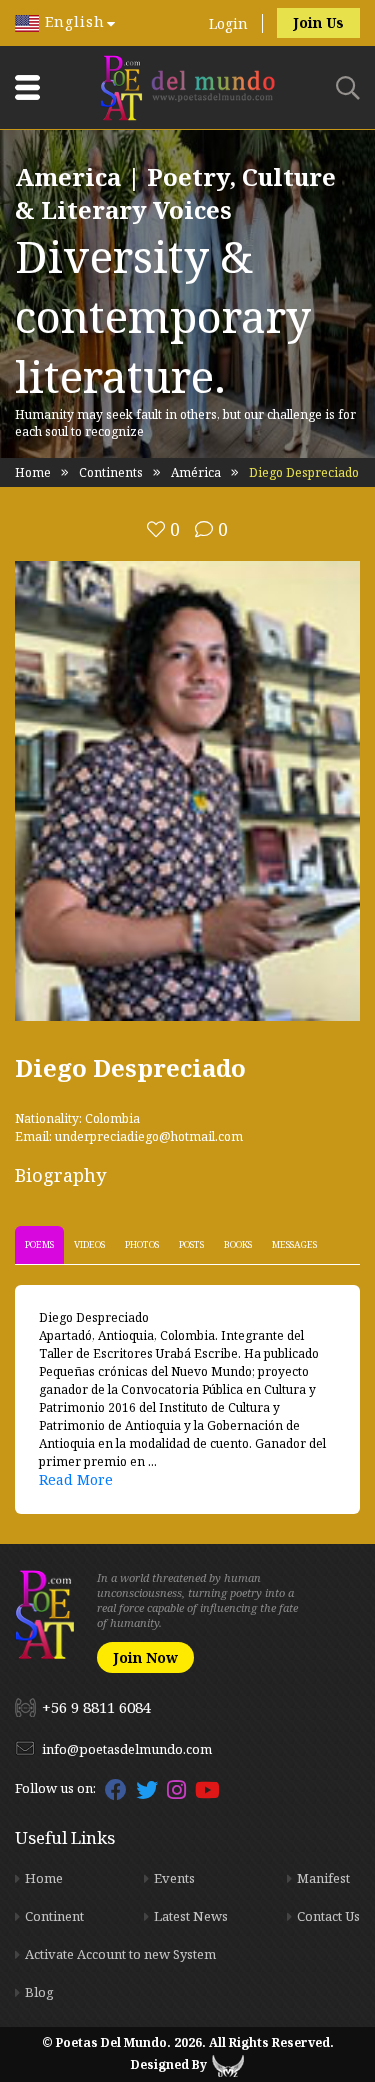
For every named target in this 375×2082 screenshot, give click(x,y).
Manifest (323, 1878)
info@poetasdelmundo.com (127, 1749)
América (196, 472)
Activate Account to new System (120, 1954)
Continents (111, 472)
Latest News (191, 1916)
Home (33, 472)
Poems (39, 1244)
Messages (294, 1244)
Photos (142, 1244)
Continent (54, 1916)
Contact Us (328, 1916)
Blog (39, 1992)
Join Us (318, 22)
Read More (76, 1479)
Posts (191, 1244)
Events (174, 1878)
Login (228, 23)
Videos (89, 1244)
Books (238, 1244)
